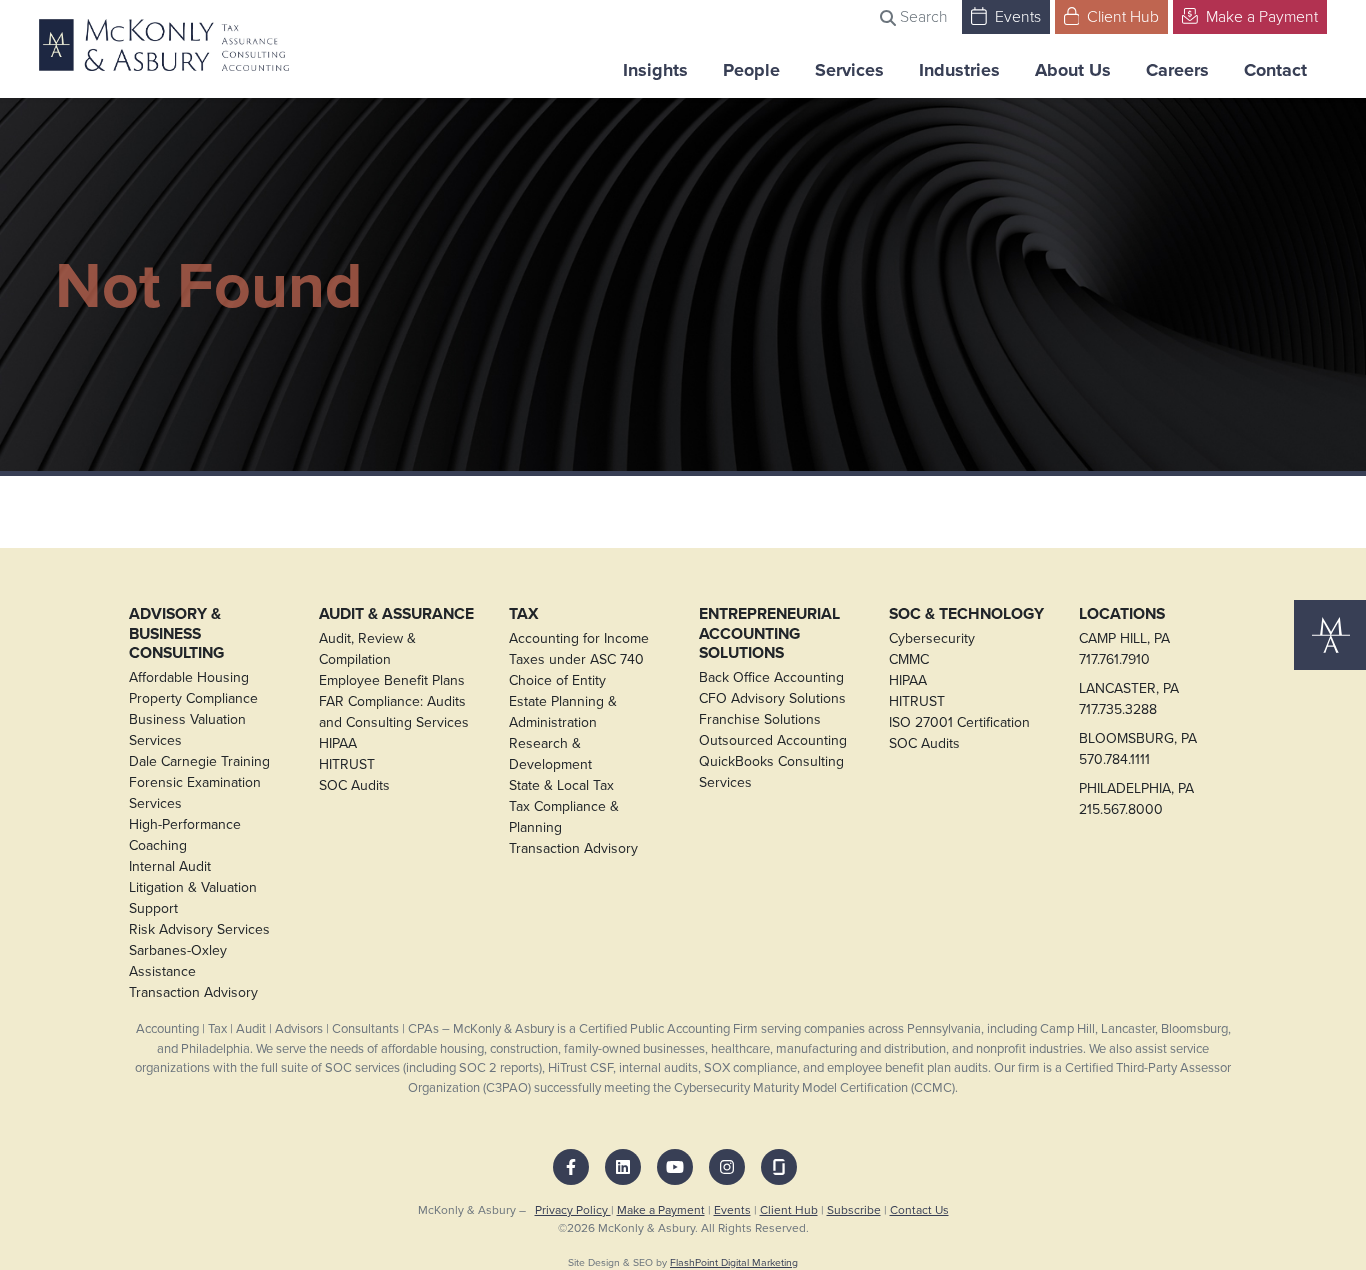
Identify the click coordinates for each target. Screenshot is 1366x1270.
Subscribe (854, 1210)
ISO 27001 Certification (959, 722)
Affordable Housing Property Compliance (193, 688)
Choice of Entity (557, 680)
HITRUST (347, 764)
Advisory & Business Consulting (176, 633)
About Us (1073, 70)
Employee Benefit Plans (392, 680)
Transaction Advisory (193, 992)
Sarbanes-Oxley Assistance (178, 961)
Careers (1177, 70)
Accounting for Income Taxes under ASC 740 (579, 649)
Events (1016, 16)
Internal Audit (170, 866)
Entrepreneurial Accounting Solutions (769, 633)
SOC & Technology (966, 614)
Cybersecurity (932, 638)
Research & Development (550, 754)
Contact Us (919, 1210)
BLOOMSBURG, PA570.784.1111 (1138, 749)
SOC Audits (354, 785)
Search (922, 16)
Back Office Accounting (771, 677)
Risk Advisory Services (199, 929)
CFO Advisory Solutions (772, 698)
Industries (959, 70)
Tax (524, 614)
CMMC (909, 659)
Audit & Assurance (396, 614)
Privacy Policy (573, 1210)
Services (849, 70)
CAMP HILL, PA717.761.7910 (1124, 649)
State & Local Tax (561, 785)
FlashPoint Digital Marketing (734, 1262)
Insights (655, 70)
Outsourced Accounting (773, 740)
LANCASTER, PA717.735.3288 (1129, 699)
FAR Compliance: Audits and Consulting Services (394, 712)
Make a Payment (1260, 16)
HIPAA (338, 743)
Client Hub (1121, 16)
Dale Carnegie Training (199, 761)
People (751, 70)
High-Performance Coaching (185, 835)
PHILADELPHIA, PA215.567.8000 (1136, 799)
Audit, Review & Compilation (367, 649)
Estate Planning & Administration (563, 712)
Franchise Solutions (760, 719)
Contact (1275, 70)
